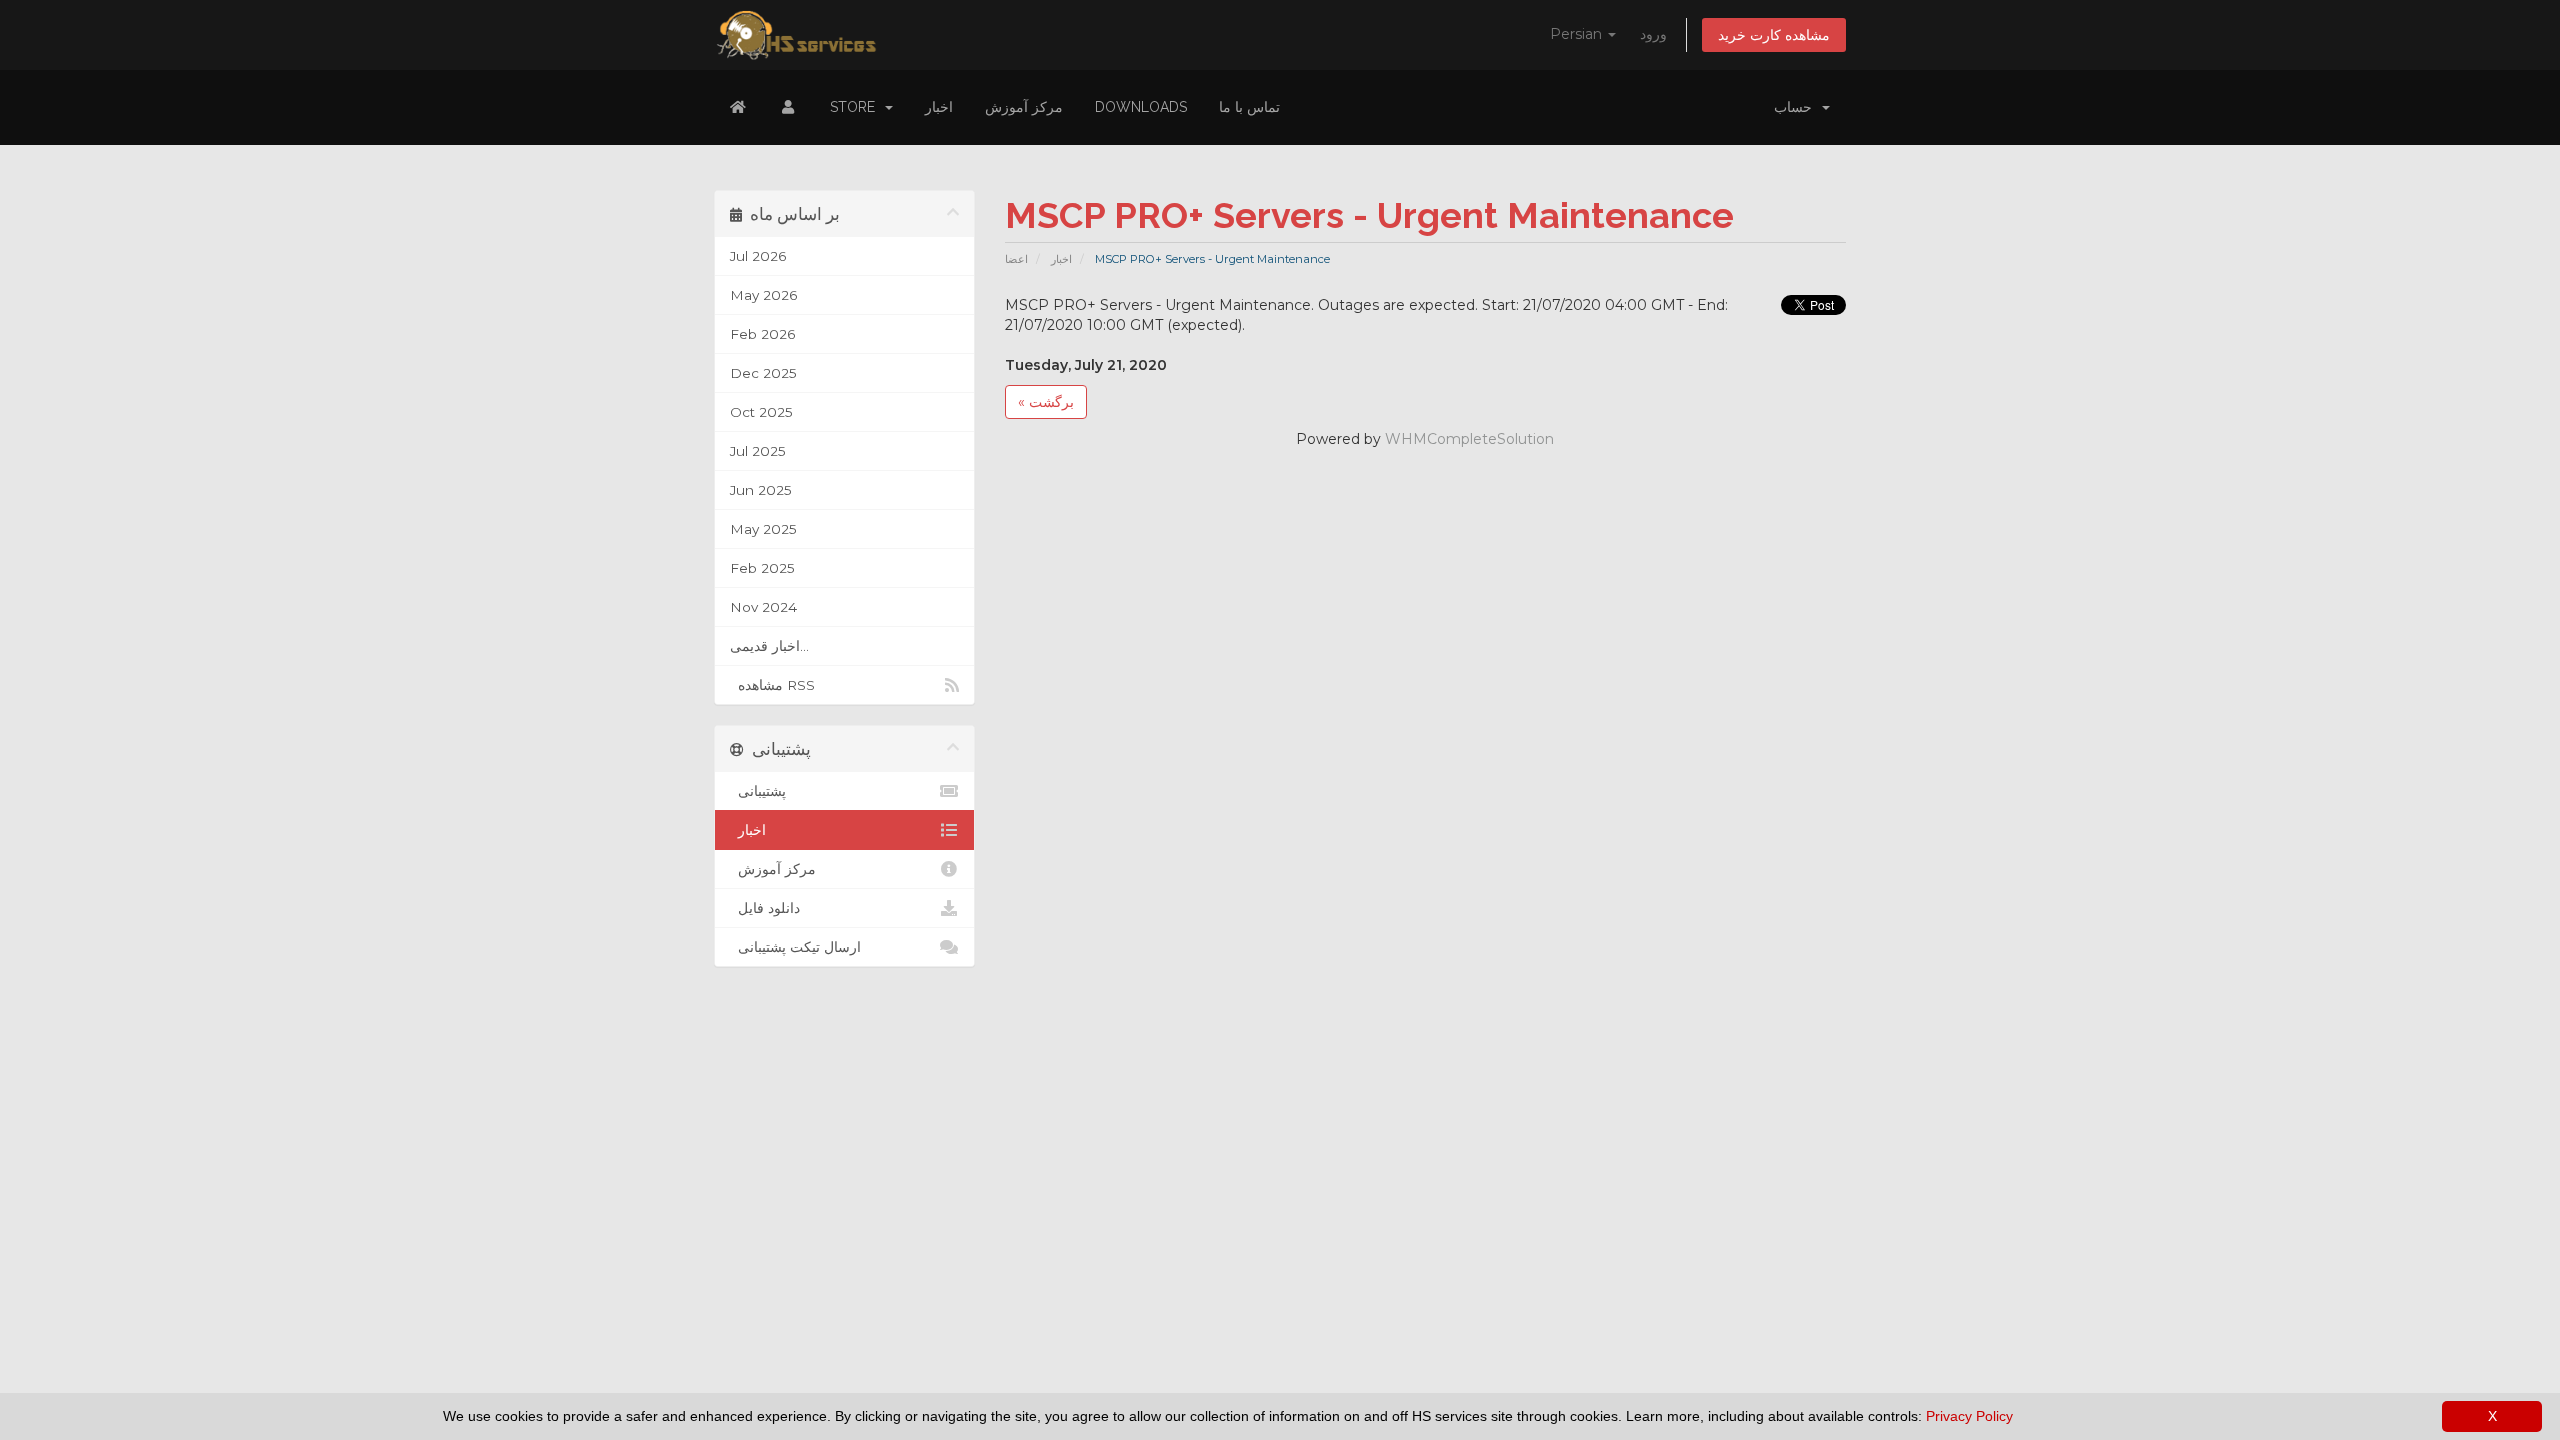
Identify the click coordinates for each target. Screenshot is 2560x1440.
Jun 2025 (761, 490)
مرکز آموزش (1024, 107)
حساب (1797, 107)
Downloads (1141, 107)
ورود (1653, 34)
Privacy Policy (1969, 1416)
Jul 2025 (758, 451)
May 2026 (763, 295)
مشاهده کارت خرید (1774, 35)
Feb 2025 (762, 568)
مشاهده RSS (772, 685)
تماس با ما (1249, 107)
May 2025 (763, 529)
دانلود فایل (765, 908)
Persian (1578, 34)
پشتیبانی (758, 791)
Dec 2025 (763, 373)
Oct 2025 (761, 412)
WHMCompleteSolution (1469, 439)
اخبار (939, 107)
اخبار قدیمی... (769, 646)
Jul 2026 (758, 256)
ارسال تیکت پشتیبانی (795, 947)
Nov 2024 (763, 607)
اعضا (1016, 259)
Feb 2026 (762, 334)
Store (856, 107)
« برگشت (1046, 402)
